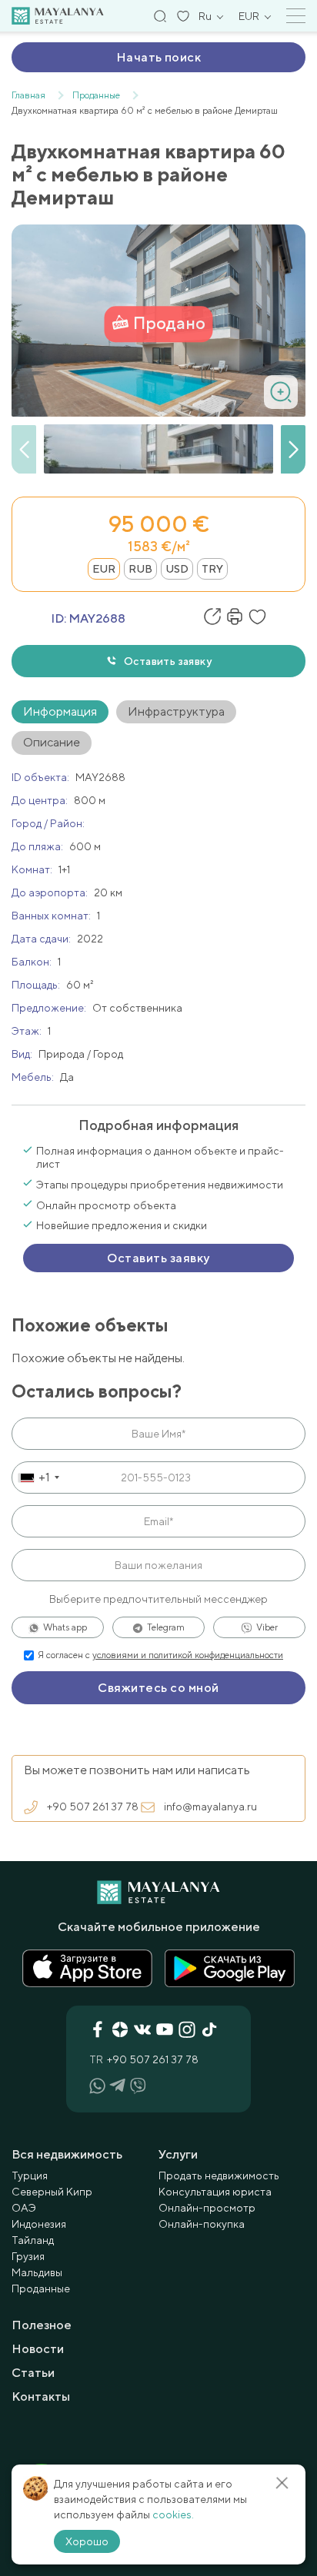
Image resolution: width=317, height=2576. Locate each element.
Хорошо (87, 2541)
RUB (140, 569)
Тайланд (33, 2240)
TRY (212, 569)
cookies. (173, 2515)
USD (177, 569)
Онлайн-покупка (202, 2224)
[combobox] (38, 1477)
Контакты (41, 2397)
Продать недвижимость (219, 2175)
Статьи (33, 2373)
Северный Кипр (52, 2192)
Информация (60, 711)
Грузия (28, 2256)
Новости (38, 2349)
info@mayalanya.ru (210, 1807)
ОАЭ (24, 2208)
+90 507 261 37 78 (93, 1807)
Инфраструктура (176, 711)
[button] (293, 450)
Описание (52, 742)
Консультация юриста (215, 2192)
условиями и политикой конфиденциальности (188, 1655)
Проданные (41, 2288)
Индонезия (39, 2224)
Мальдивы (37, 2272)
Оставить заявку (168, 661)
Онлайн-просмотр (207, 2208)
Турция (30, 2175)
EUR (104, 569)
